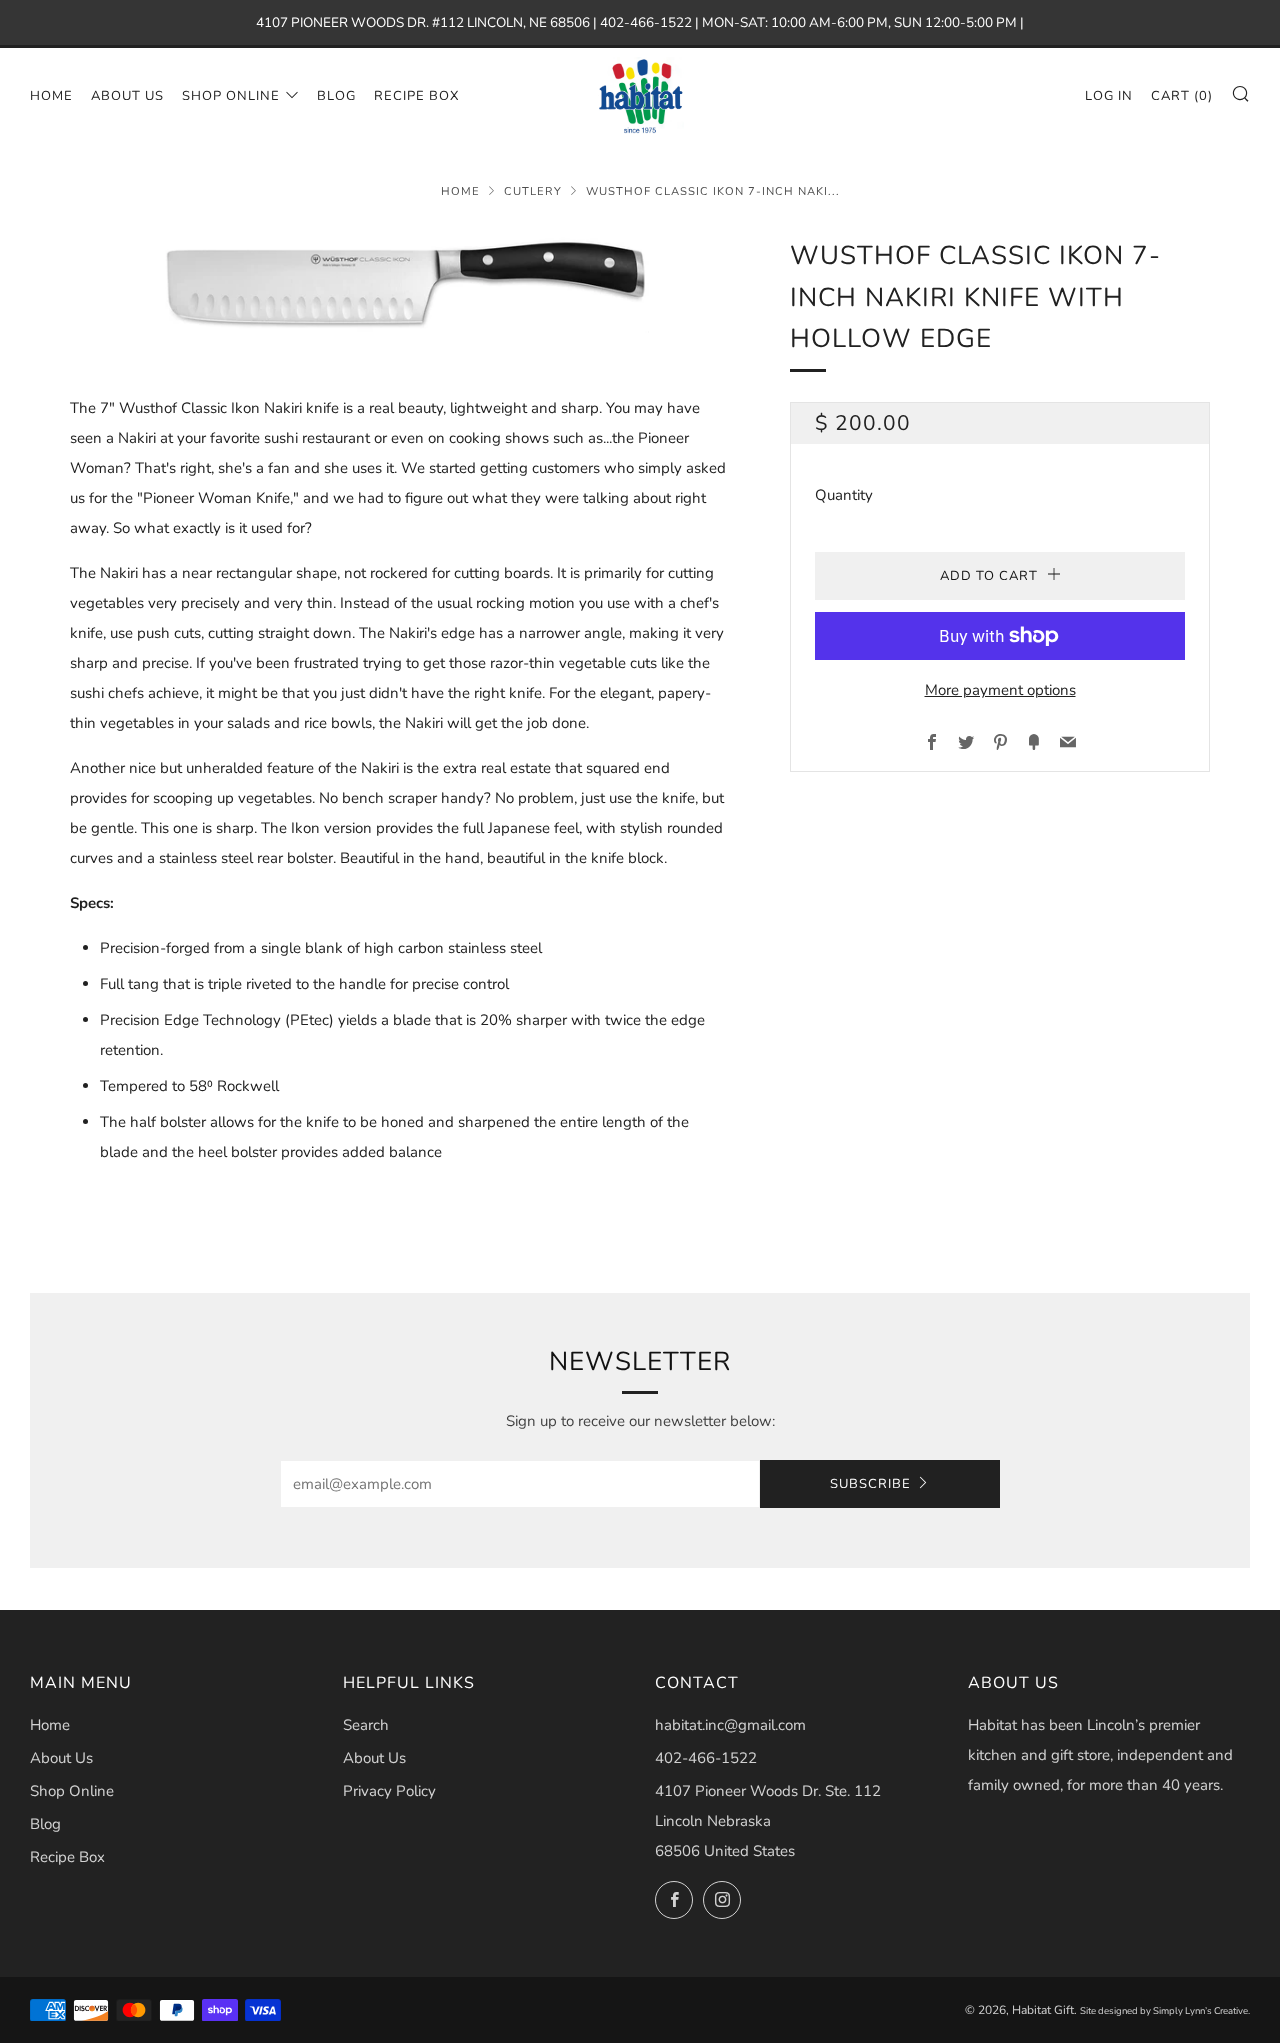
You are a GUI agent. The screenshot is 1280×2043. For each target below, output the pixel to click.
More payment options (1000, 690)
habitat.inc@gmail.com (730, 1725)
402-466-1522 (706, 1758)
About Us (127, 96)
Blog (336, 96)
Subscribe (870, 1484)
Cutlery (533, 191)
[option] (400, 284)
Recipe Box (416, 96)
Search (366, 1725)
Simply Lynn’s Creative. (1201, 2010)
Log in (1109, 96)
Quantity (844, 495)
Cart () (1182, 96)
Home (51, 96)
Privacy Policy (389, 1791)
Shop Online (231, 96)
